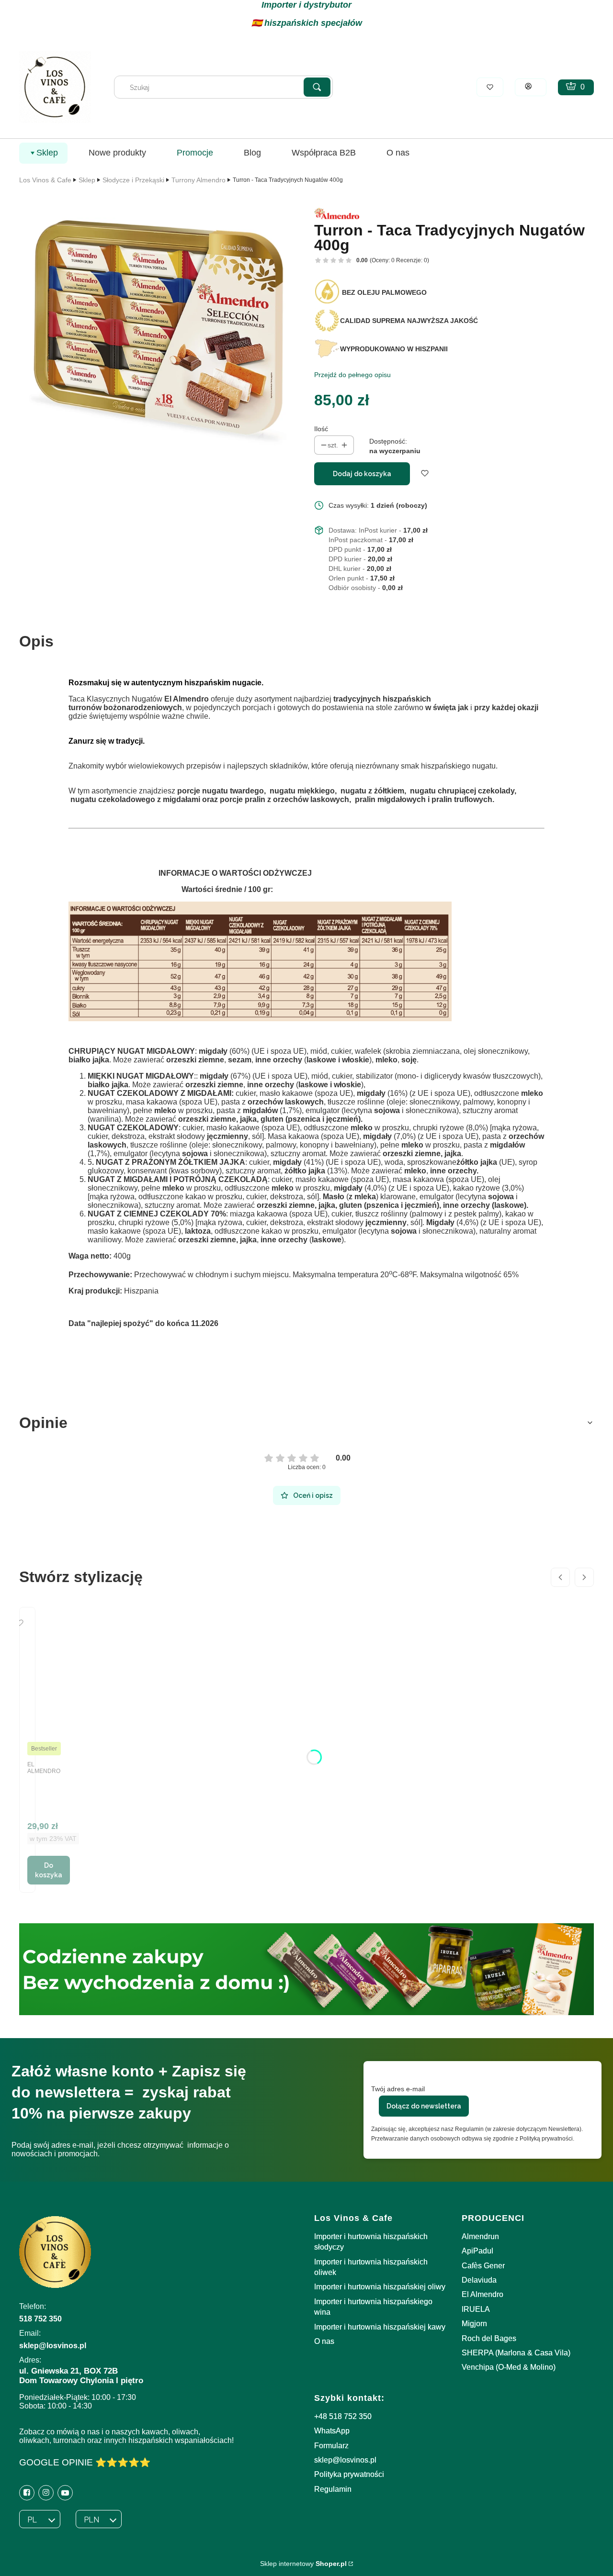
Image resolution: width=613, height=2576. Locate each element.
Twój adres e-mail (398, 2089)
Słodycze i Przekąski (133, 180)
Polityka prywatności (349, 2474)
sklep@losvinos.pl (345, 2460)
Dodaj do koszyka (362, 474)
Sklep (87, 180)
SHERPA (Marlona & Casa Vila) (516, 2353)
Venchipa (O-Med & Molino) (509, 2367)
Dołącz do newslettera (424, 2106)
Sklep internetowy (303, 2564)
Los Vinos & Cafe (45, 180)
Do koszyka (49, 1870)
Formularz (331, 2446)
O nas (324, 2341)
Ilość (321, 429)
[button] (317, 87)
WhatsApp (332, 2431)
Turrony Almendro (199, 180)
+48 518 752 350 (343, 2416)
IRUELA (476, 2309)
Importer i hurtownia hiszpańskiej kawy (380, 2327)
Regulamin (333, 2489)
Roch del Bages (489, 2338)
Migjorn (474, 2324)
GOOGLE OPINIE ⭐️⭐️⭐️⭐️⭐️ (85, 2462)
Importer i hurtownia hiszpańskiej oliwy (380, 2287)
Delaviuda (479, 2280)
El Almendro (482, 2294)
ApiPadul (477, 2251)
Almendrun (480, 2236)
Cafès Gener (483, 2266)
